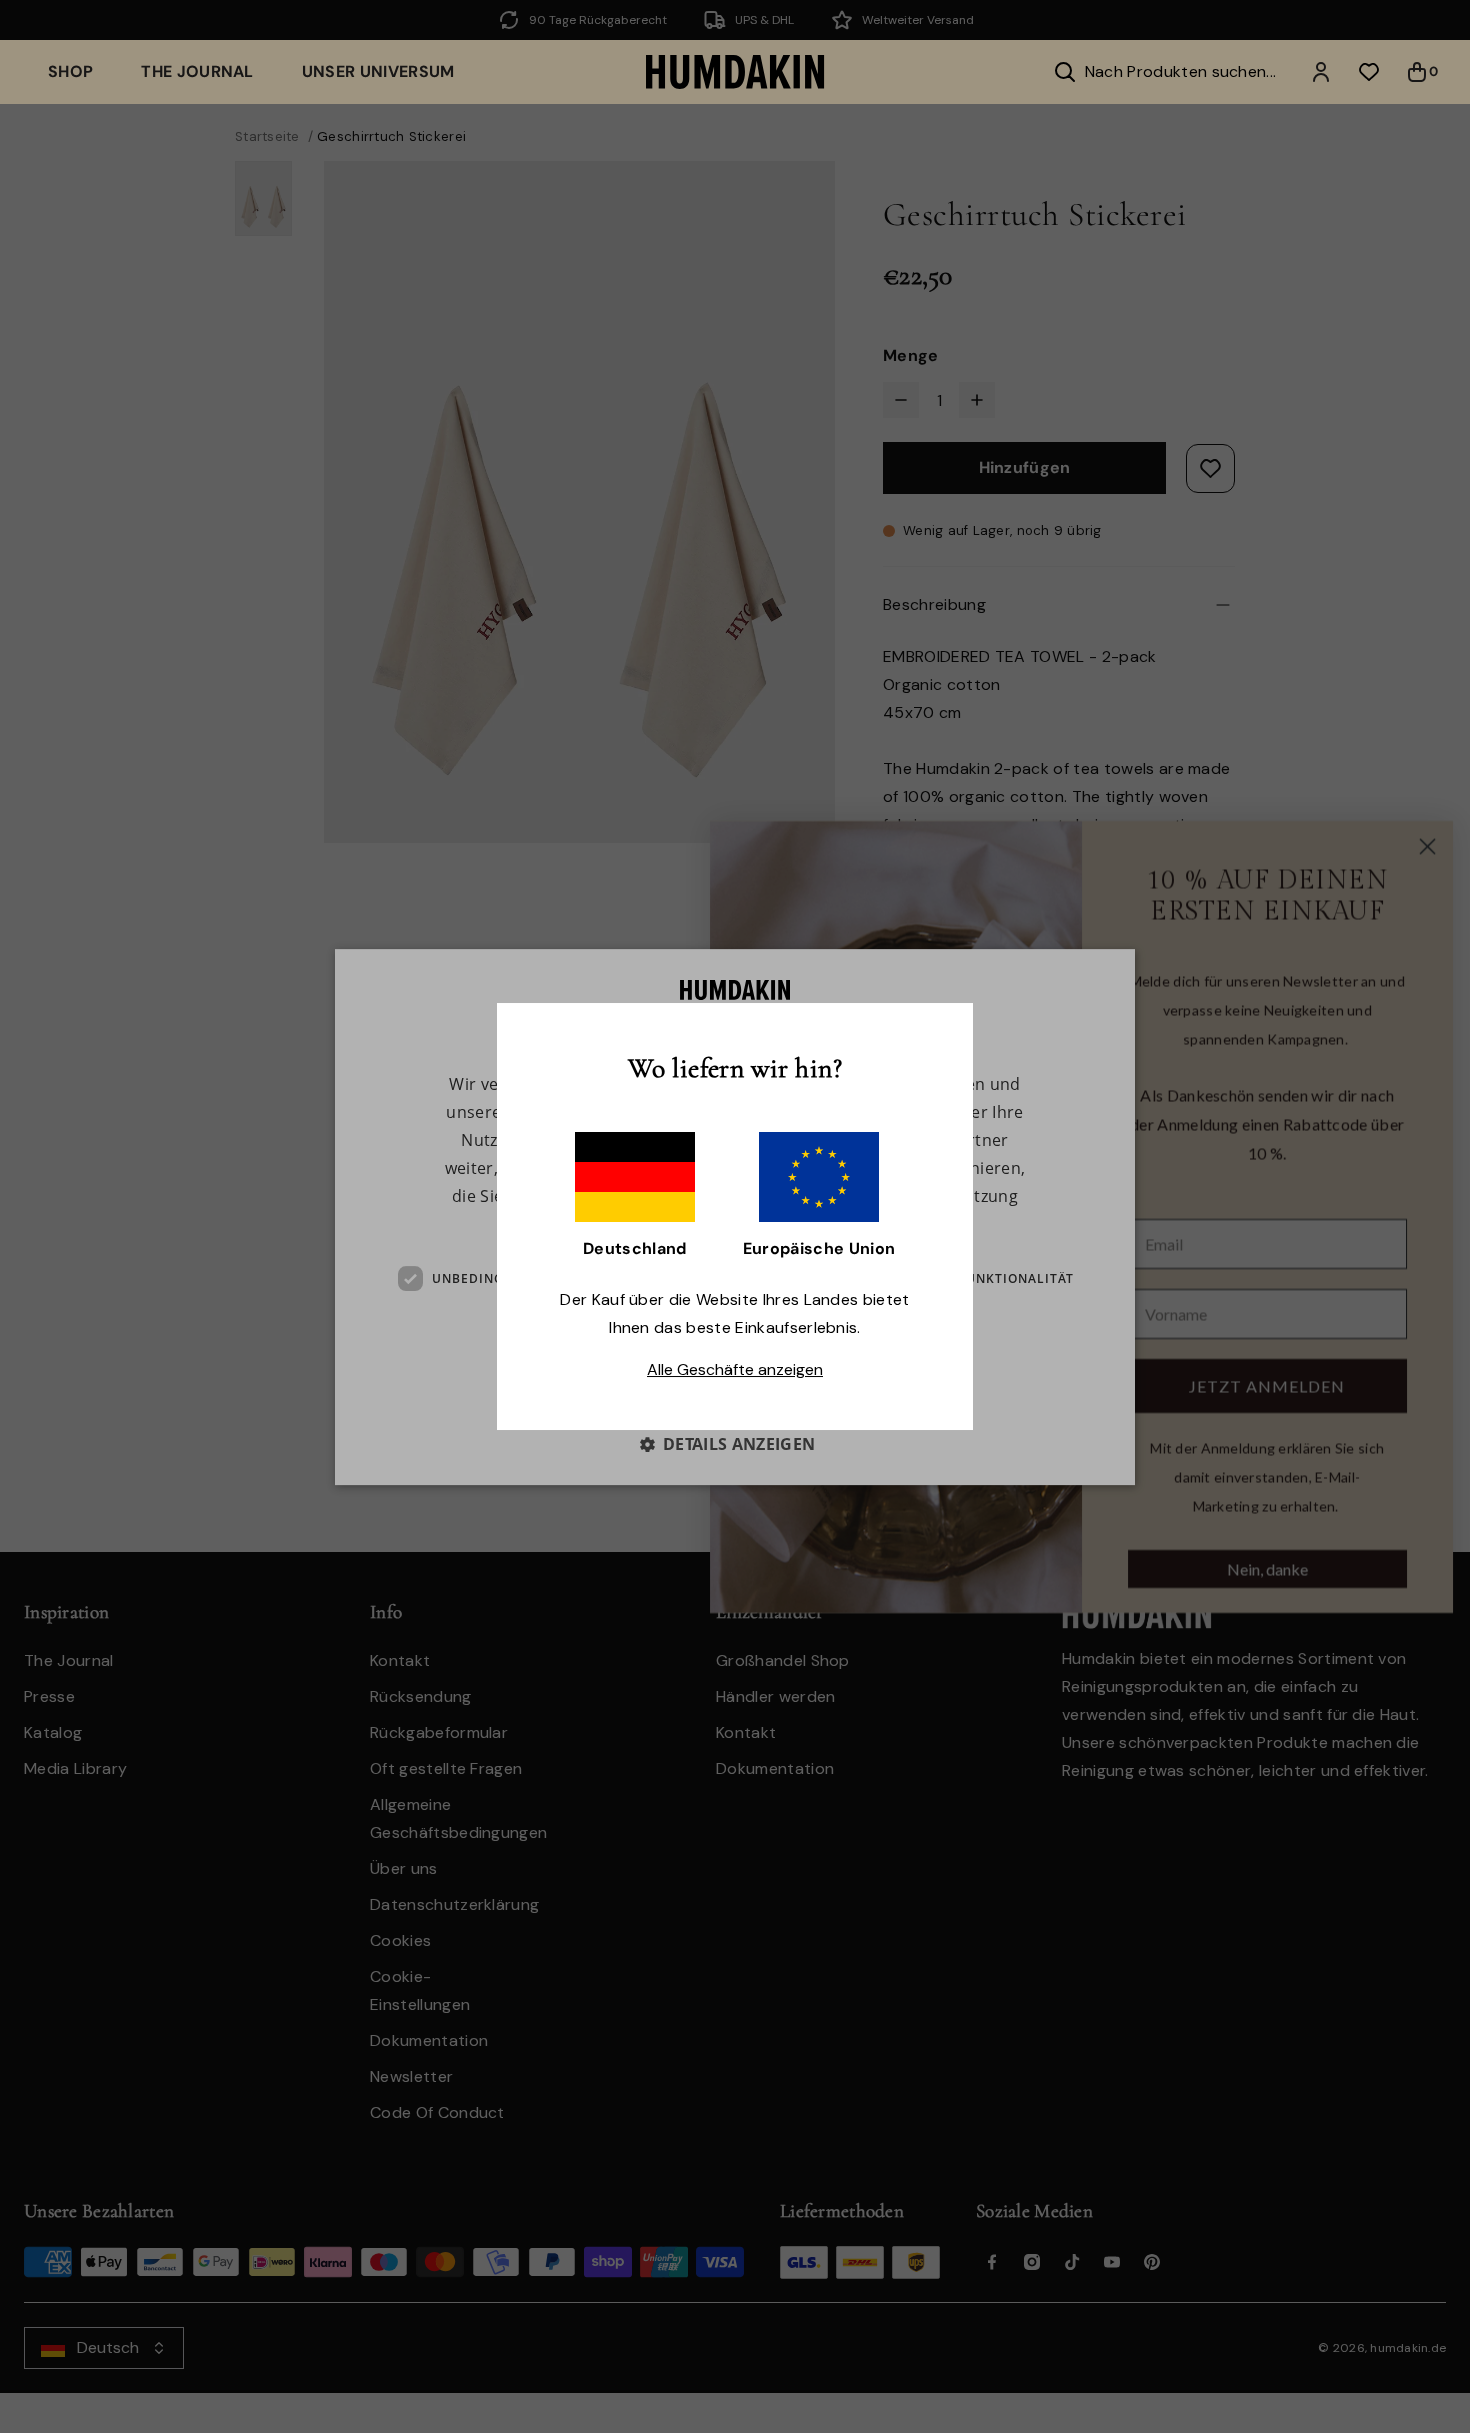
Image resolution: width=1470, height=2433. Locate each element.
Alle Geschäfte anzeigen (735, 1369)
